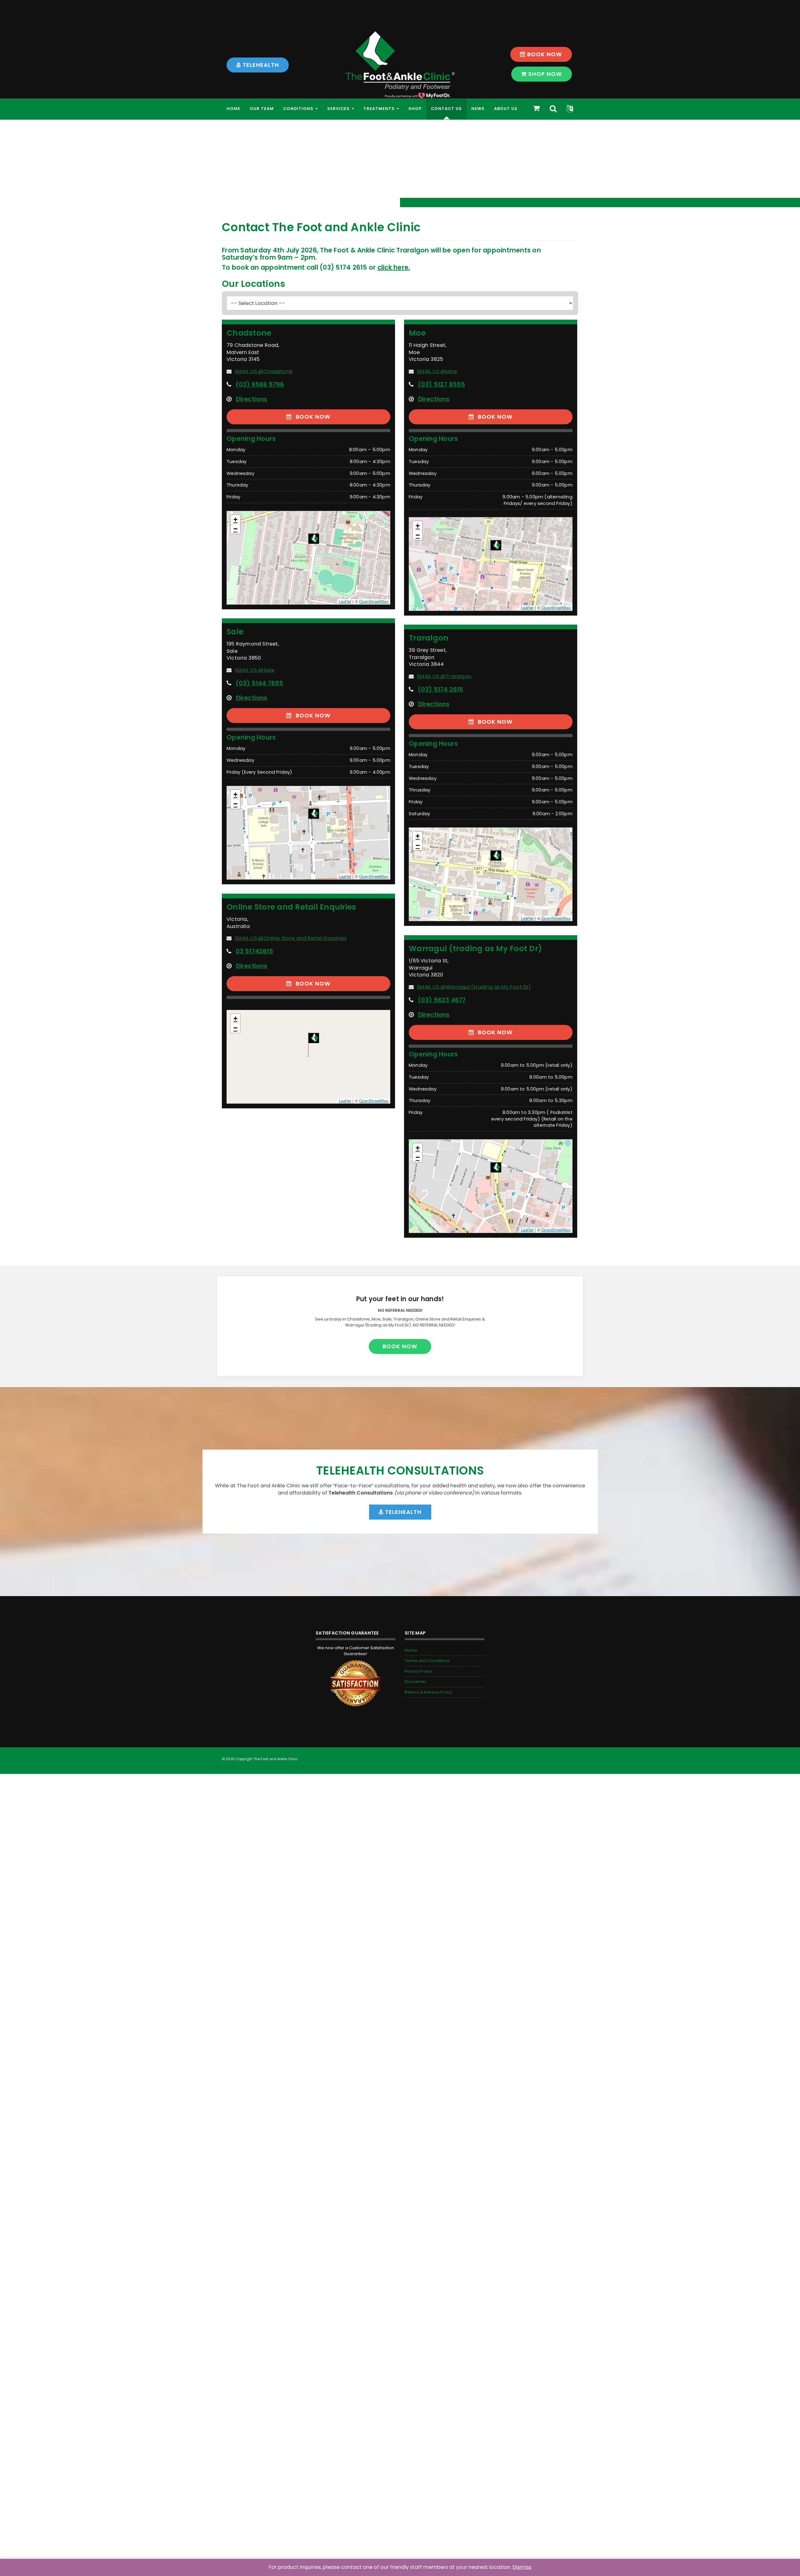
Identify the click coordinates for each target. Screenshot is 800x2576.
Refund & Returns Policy (428, 1692)
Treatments (380, 109)
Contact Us (446, 109)
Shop (415, 109)
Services (339, 109)
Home (233, 109)
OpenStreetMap (374, 601)
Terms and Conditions (427, 1661)
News (478, 109)
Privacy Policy (418, 1671)
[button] (570, 109)
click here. (394, 267)
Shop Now (544, 74)
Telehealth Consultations (400, 1471)
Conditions (299, 109)
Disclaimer (415, 1682)
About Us (506, 109)
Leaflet (345, 601)
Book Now (544, 54)
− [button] (235, 529)
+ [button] (235, 519)
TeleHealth (260, 65)
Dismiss (522, 2567)
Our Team (262, 109)
